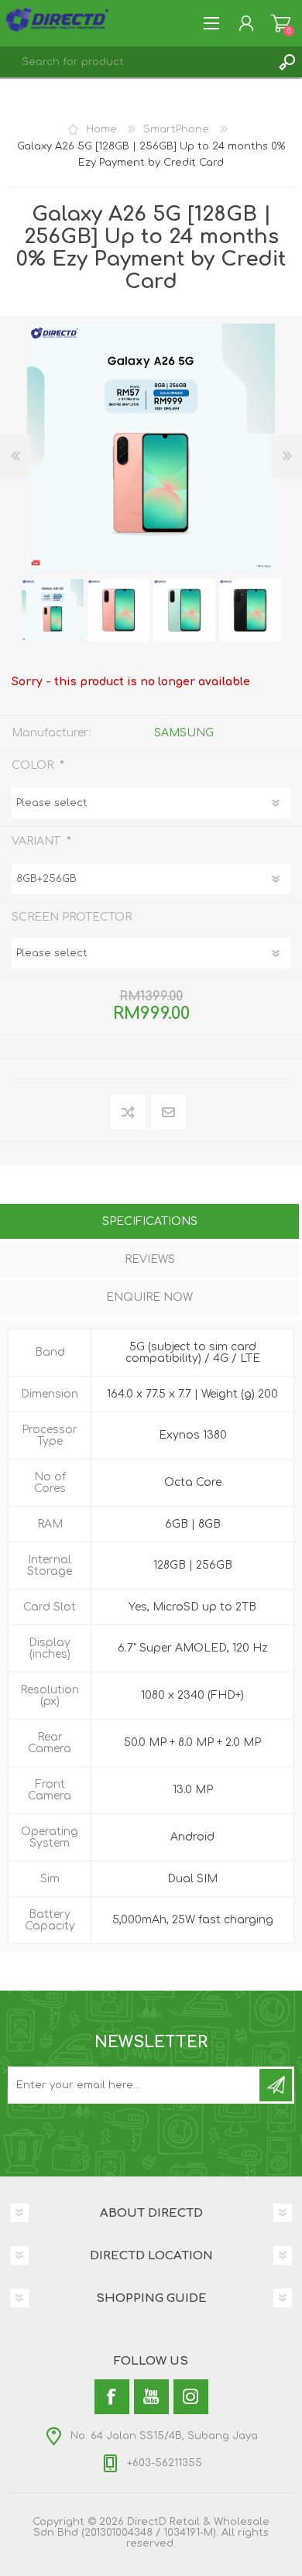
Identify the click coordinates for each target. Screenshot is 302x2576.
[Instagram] (191, 2397)
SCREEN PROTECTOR (72, 916)
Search (287, 62)
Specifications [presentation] (150, 1221)
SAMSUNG (184, 733)
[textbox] (136, 62)
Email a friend (168, 1113)
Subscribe (276, 2085)
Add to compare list (129, 1113)
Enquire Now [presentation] (149, 1297)
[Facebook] (112, 2397)
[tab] (149, 1223)
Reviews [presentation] (150, 1259)
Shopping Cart (281, 23)
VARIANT (38, 840)
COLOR (34, 765)
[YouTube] (151, 2397)
